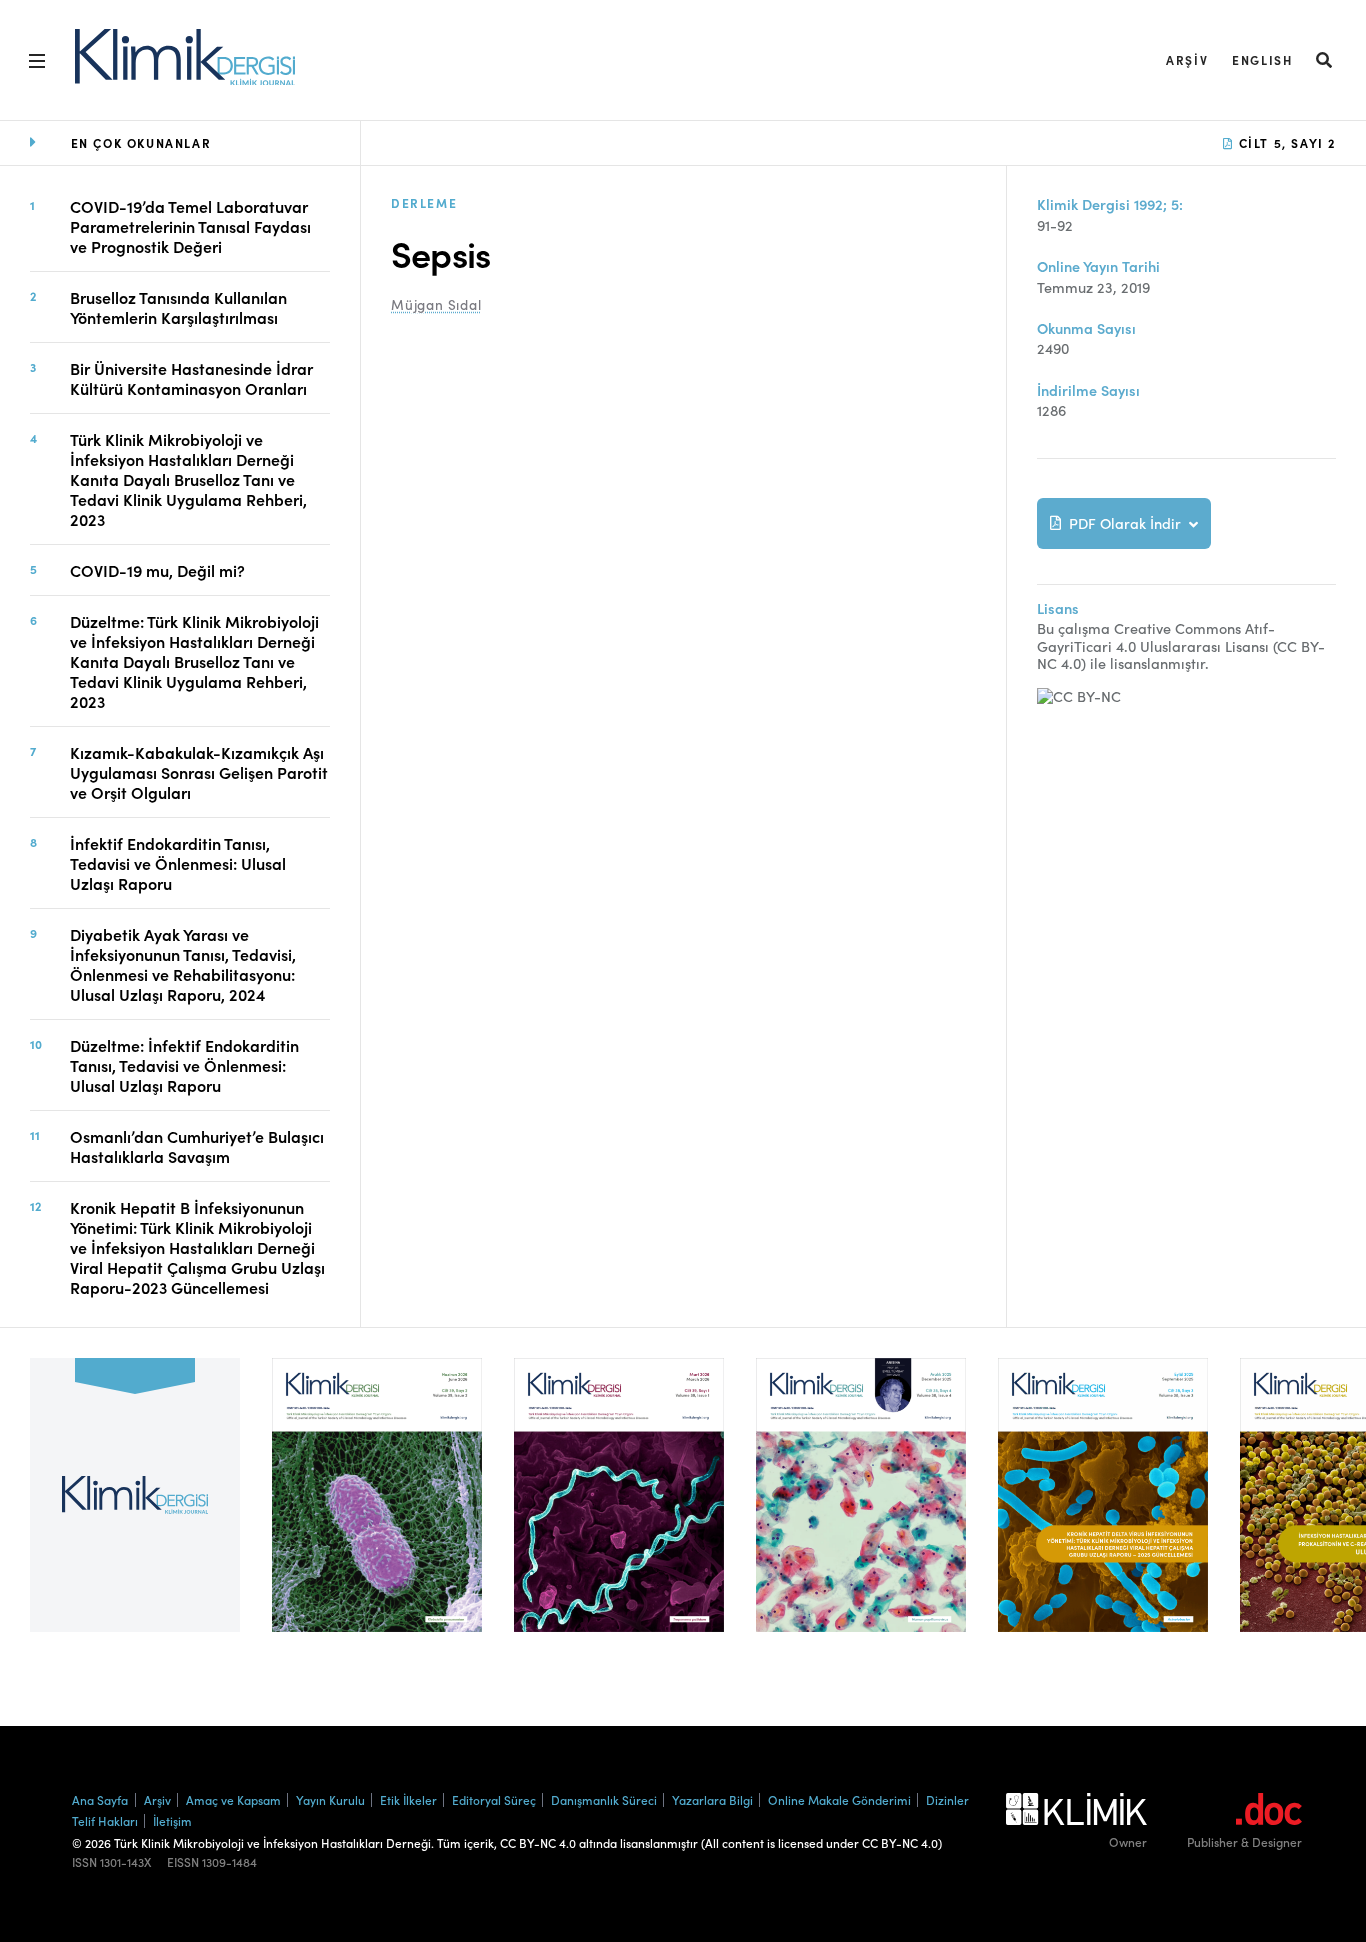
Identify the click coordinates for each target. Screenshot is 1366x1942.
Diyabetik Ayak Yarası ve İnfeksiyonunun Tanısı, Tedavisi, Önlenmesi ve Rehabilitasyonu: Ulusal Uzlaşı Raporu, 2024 (183, 964)
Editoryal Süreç (494, 1799)
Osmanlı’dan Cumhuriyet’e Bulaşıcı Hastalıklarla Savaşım (197, 1146)
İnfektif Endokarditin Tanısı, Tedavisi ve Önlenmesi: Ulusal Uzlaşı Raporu (178, 863)
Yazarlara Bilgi (712, 1799)
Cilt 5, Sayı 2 (1285, 142)
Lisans (1058, 608)
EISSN (183, 1862)
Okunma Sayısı (1086, 328)
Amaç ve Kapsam (233, 1799)
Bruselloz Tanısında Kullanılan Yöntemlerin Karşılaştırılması (178, 307)
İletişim (172, 1820)
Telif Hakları (105, 1820)
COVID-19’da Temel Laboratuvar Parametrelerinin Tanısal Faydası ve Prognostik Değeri (190, 226)
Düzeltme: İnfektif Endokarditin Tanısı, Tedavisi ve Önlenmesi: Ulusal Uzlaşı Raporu (184, 1065)
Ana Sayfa (100, 1799)
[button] (1325, 59)
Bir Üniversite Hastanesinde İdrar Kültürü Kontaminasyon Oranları (191, 378)
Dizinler (947, 1799)
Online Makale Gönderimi (839, 1799)
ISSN (84, 1862)
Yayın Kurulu (330, 1799)
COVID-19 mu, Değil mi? (157, 570)
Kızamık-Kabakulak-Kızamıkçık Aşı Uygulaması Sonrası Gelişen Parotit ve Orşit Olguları (199, 772)
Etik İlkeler (408, 1799)
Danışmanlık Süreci (604, 1799)
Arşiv (1187, 59)
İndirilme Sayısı (1088, 390)
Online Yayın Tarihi (1098, 266)
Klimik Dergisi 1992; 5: (1110, 204)
